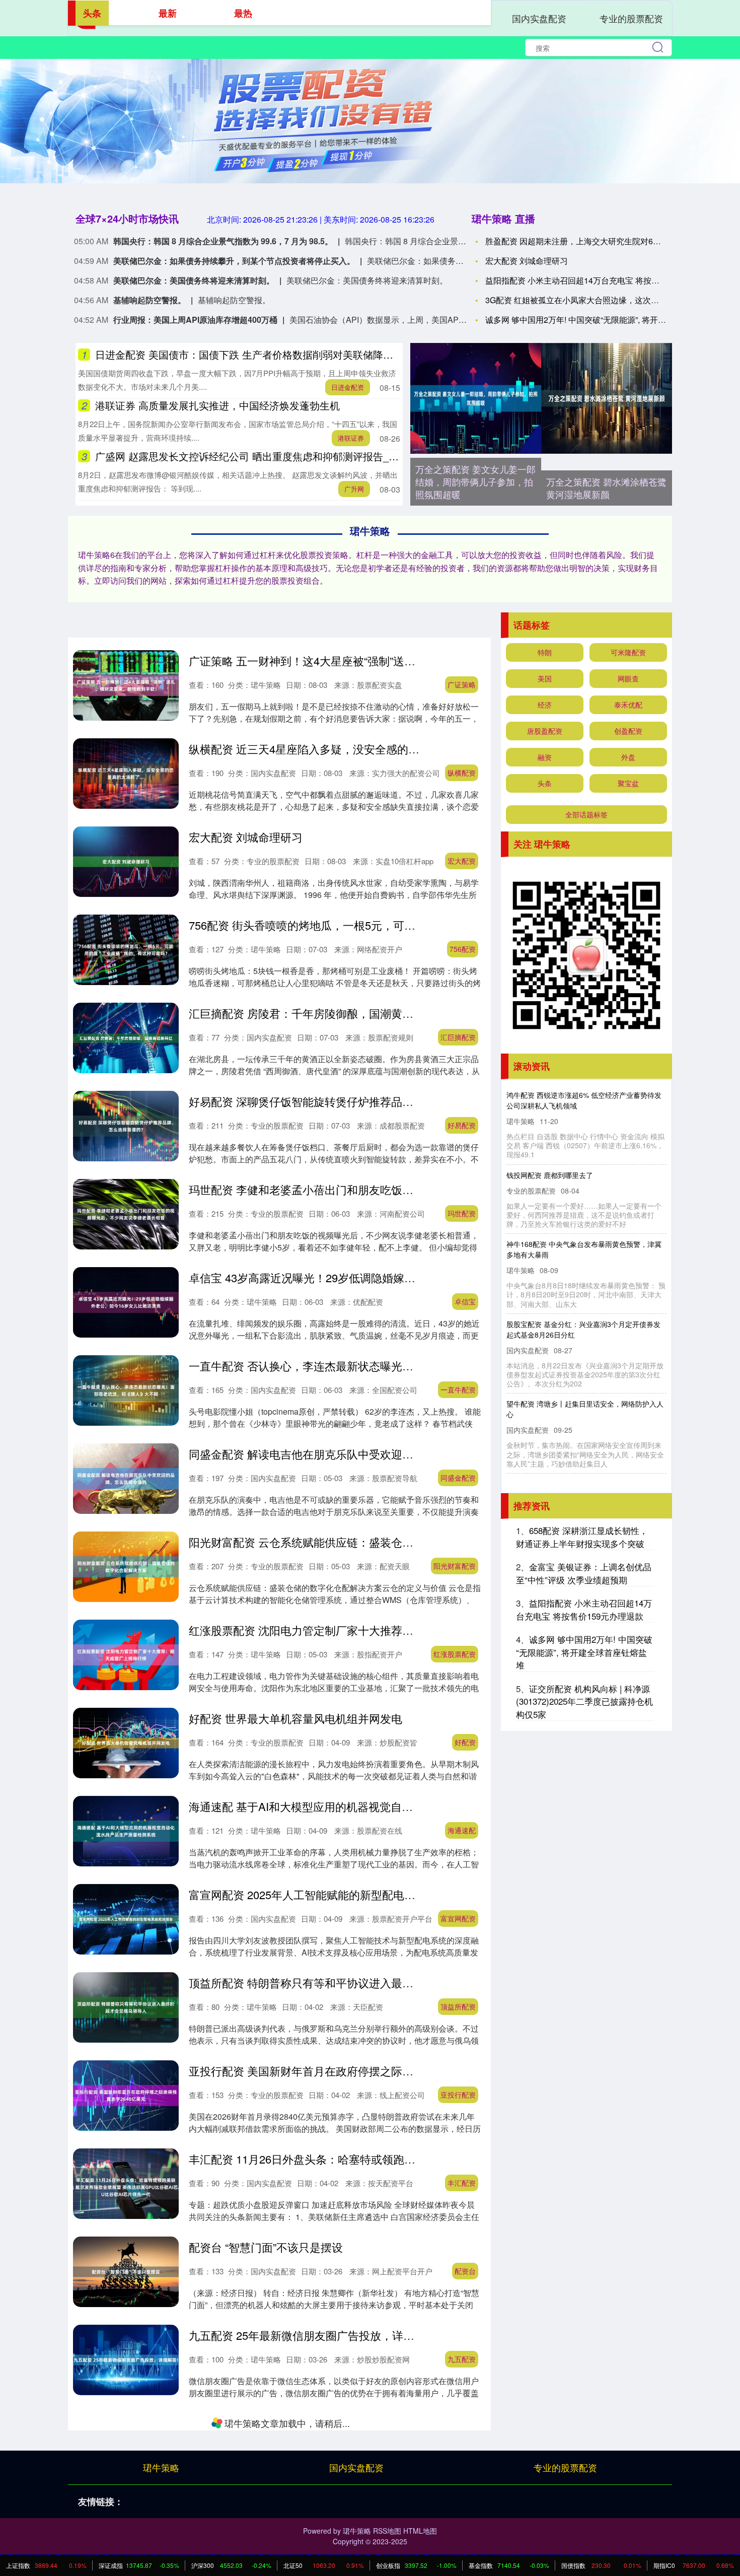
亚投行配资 (458, 2095)
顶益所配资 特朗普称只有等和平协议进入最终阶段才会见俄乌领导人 (356, 1982)
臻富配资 (462, 2535)
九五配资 (462, 2359)
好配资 (465, 1742)
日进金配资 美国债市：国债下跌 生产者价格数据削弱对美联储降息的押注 (259, 354)
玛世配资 (462, 1213)
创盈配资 (628, 731)
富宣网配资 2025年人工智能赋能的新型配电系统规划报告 (330, 1894)
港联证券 (351, 438)
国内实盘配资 (539, 18)
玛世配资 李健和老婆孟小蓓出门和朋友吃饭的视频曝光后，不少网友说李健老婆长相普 (401, 1189)
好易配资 (462, 1125)
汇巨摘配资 (458, 1037)
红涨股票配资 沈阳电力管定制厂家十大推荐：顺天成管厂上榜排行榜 (356, 1630)
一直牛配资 (458, 1389)
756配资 (463, 949)
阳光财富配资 (455, 1566)
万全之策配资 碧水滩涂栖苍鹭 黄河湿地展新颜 (606, 488)
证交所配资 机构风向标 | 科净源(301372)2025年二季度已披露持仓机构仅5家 (584, 1701)
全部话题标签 (586, 814)
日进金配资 (348, 387)
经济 (545, 705)
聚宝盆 (628, 783)
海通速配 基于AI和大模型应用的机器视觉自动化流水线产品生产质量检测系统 (378, 1806)
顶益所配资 (458, 2006)
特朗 (545, 652)
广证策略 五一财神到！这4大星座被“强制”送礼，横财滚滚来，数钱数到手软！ (380, 660)
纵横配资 (462, 773)
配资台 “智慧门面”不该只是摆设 (266, 2247)
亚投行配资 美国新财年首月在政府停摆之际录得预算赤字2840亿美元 (357, 2071)
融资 (545, 757)
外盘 (628, 757)
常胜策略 (462, 2447)
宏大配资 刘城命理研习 (527, 261)
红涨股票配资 (455, 1654)
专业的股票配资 (631, 18)
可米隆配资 (628, 652)
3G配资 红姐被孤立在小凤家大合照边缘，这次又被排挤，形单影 (600, 300)
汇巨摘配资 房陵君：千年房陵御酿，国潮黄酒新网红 (318, 1013)
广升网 (354, 489)
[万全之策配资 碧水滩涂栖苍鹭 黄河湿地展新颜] (607, 398)
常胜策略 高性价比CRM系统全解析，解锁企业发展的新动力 (336, 2423)
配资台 (465, 2271)
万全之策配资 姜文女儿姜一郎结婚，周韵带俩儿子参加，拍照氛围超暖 (475, 481)
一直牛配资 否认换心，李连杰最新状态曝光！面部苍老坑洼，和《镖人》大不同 (384, 1366)
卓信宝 (465, 1301)
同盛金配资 (458, 1478)
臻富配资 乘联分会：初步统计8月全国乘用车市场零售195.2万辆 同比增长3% (377, 2511)
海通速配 (462, 1830)
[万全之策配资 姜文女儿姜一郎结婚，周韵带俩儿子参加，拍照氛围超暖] (476, 398)
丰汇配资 (462, 2183)
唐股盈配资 (545, 731)
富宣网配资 (458, 1918)
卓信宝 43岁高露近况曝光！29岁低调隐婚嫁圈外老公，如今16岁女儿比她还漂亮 (386, 1277)
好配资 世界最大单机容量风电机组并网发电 (295, 1718)
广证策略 (462, 684)
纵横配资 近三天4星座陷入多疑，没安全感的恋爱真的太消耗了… (348, 749)
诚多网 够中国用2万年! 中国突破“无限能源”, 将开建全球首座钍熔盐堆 (584, 1652)
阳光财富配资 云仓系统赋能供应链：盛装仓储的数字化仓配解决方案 (356, 1542)
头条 (545, 783)
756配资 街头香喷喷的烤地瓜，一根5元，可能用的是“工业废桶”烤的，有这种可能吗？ (400, 925)
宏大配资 (462, 861)
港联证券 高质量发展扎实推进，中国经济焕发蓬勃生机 (217, 405)
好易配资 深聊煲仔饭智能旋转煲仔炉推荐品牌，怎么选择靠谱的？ (351, 1101)
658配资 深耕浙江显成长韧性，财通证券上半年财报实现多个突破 (582, 1537)
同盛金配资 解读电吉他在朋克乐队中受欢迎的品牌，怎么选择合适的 (356, 1454)
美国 (545, 678)
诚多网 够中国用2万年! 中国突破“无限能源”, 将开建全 (580, 320)
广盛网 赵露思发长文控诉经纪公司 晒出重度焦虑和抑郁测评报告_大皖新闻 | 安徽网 (281, 456)
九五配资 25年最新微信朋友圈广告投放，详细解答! (314, 2335)
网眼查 (628, 678)
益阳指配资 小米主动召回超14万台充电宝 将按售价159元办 (591, 280)
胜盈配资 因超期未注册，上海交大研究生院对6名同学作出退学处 (601, 241)
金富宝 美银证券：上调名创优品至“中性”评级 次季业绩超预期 (584, 1573)
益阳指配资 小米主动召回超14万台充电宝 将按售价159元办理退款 (584, 1609)
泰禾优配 (628, 705)
